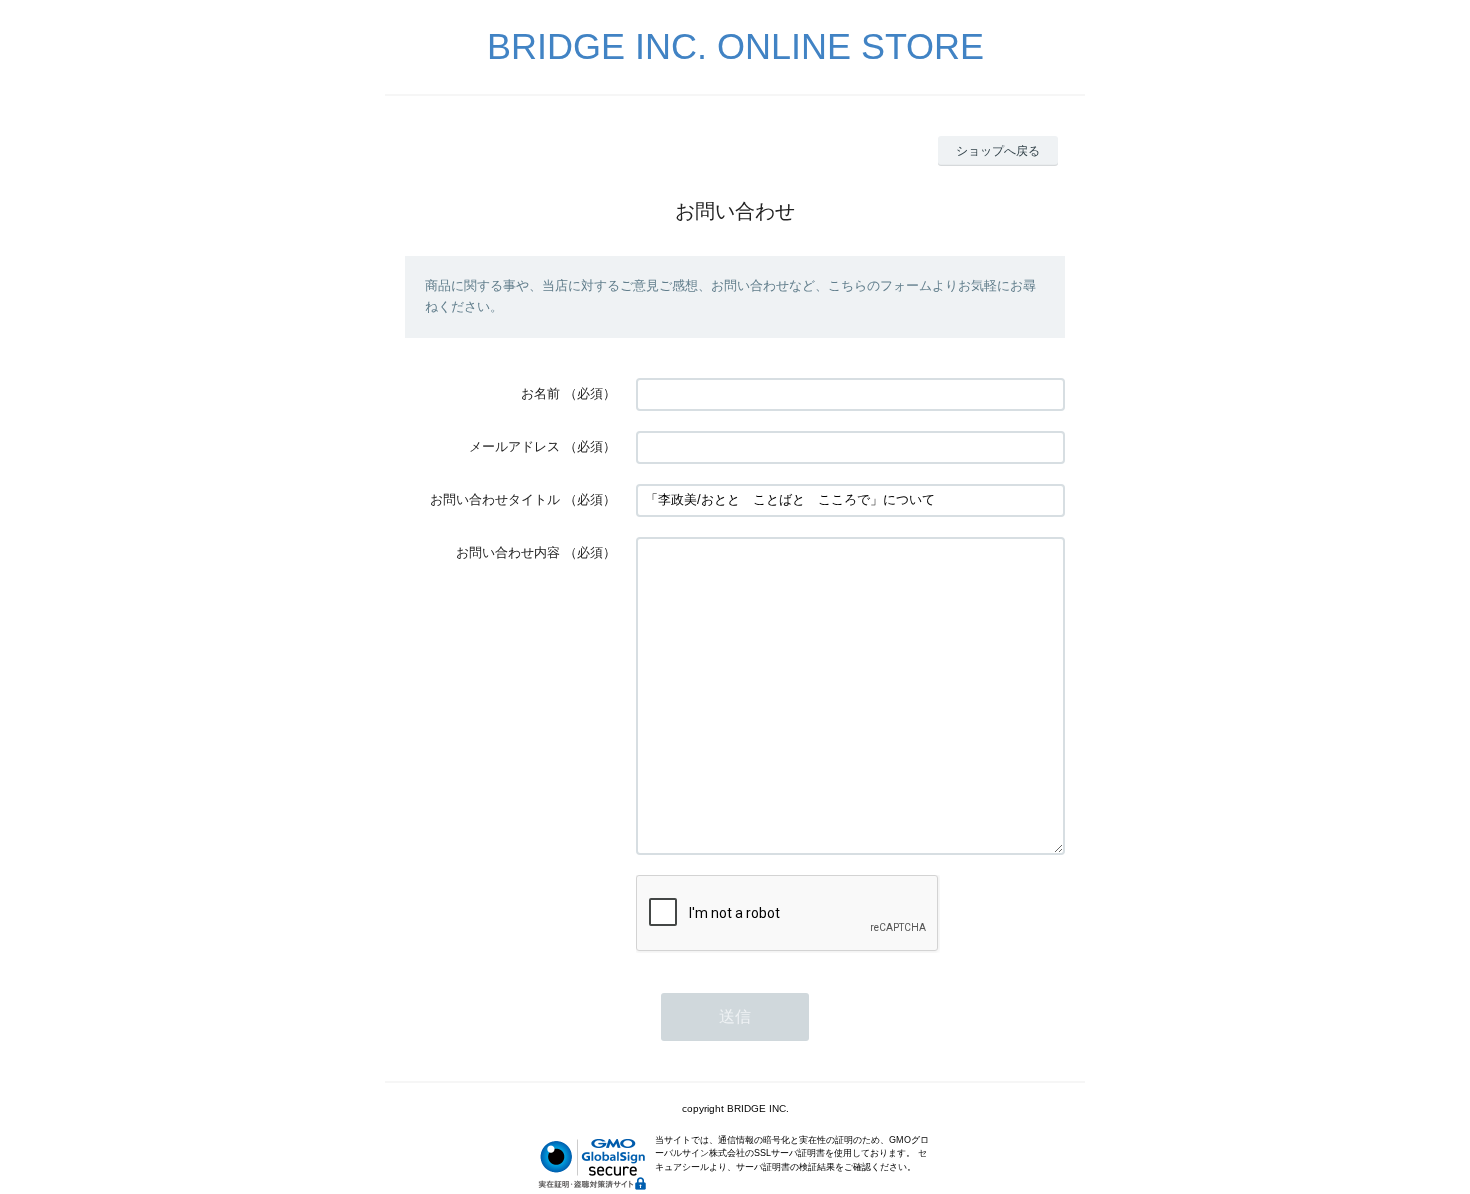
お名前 (540, 393)
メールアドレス (514, 446)
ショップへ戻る (998, 151)
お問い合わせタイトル (495, 499)
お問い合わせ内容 (508, 552)
